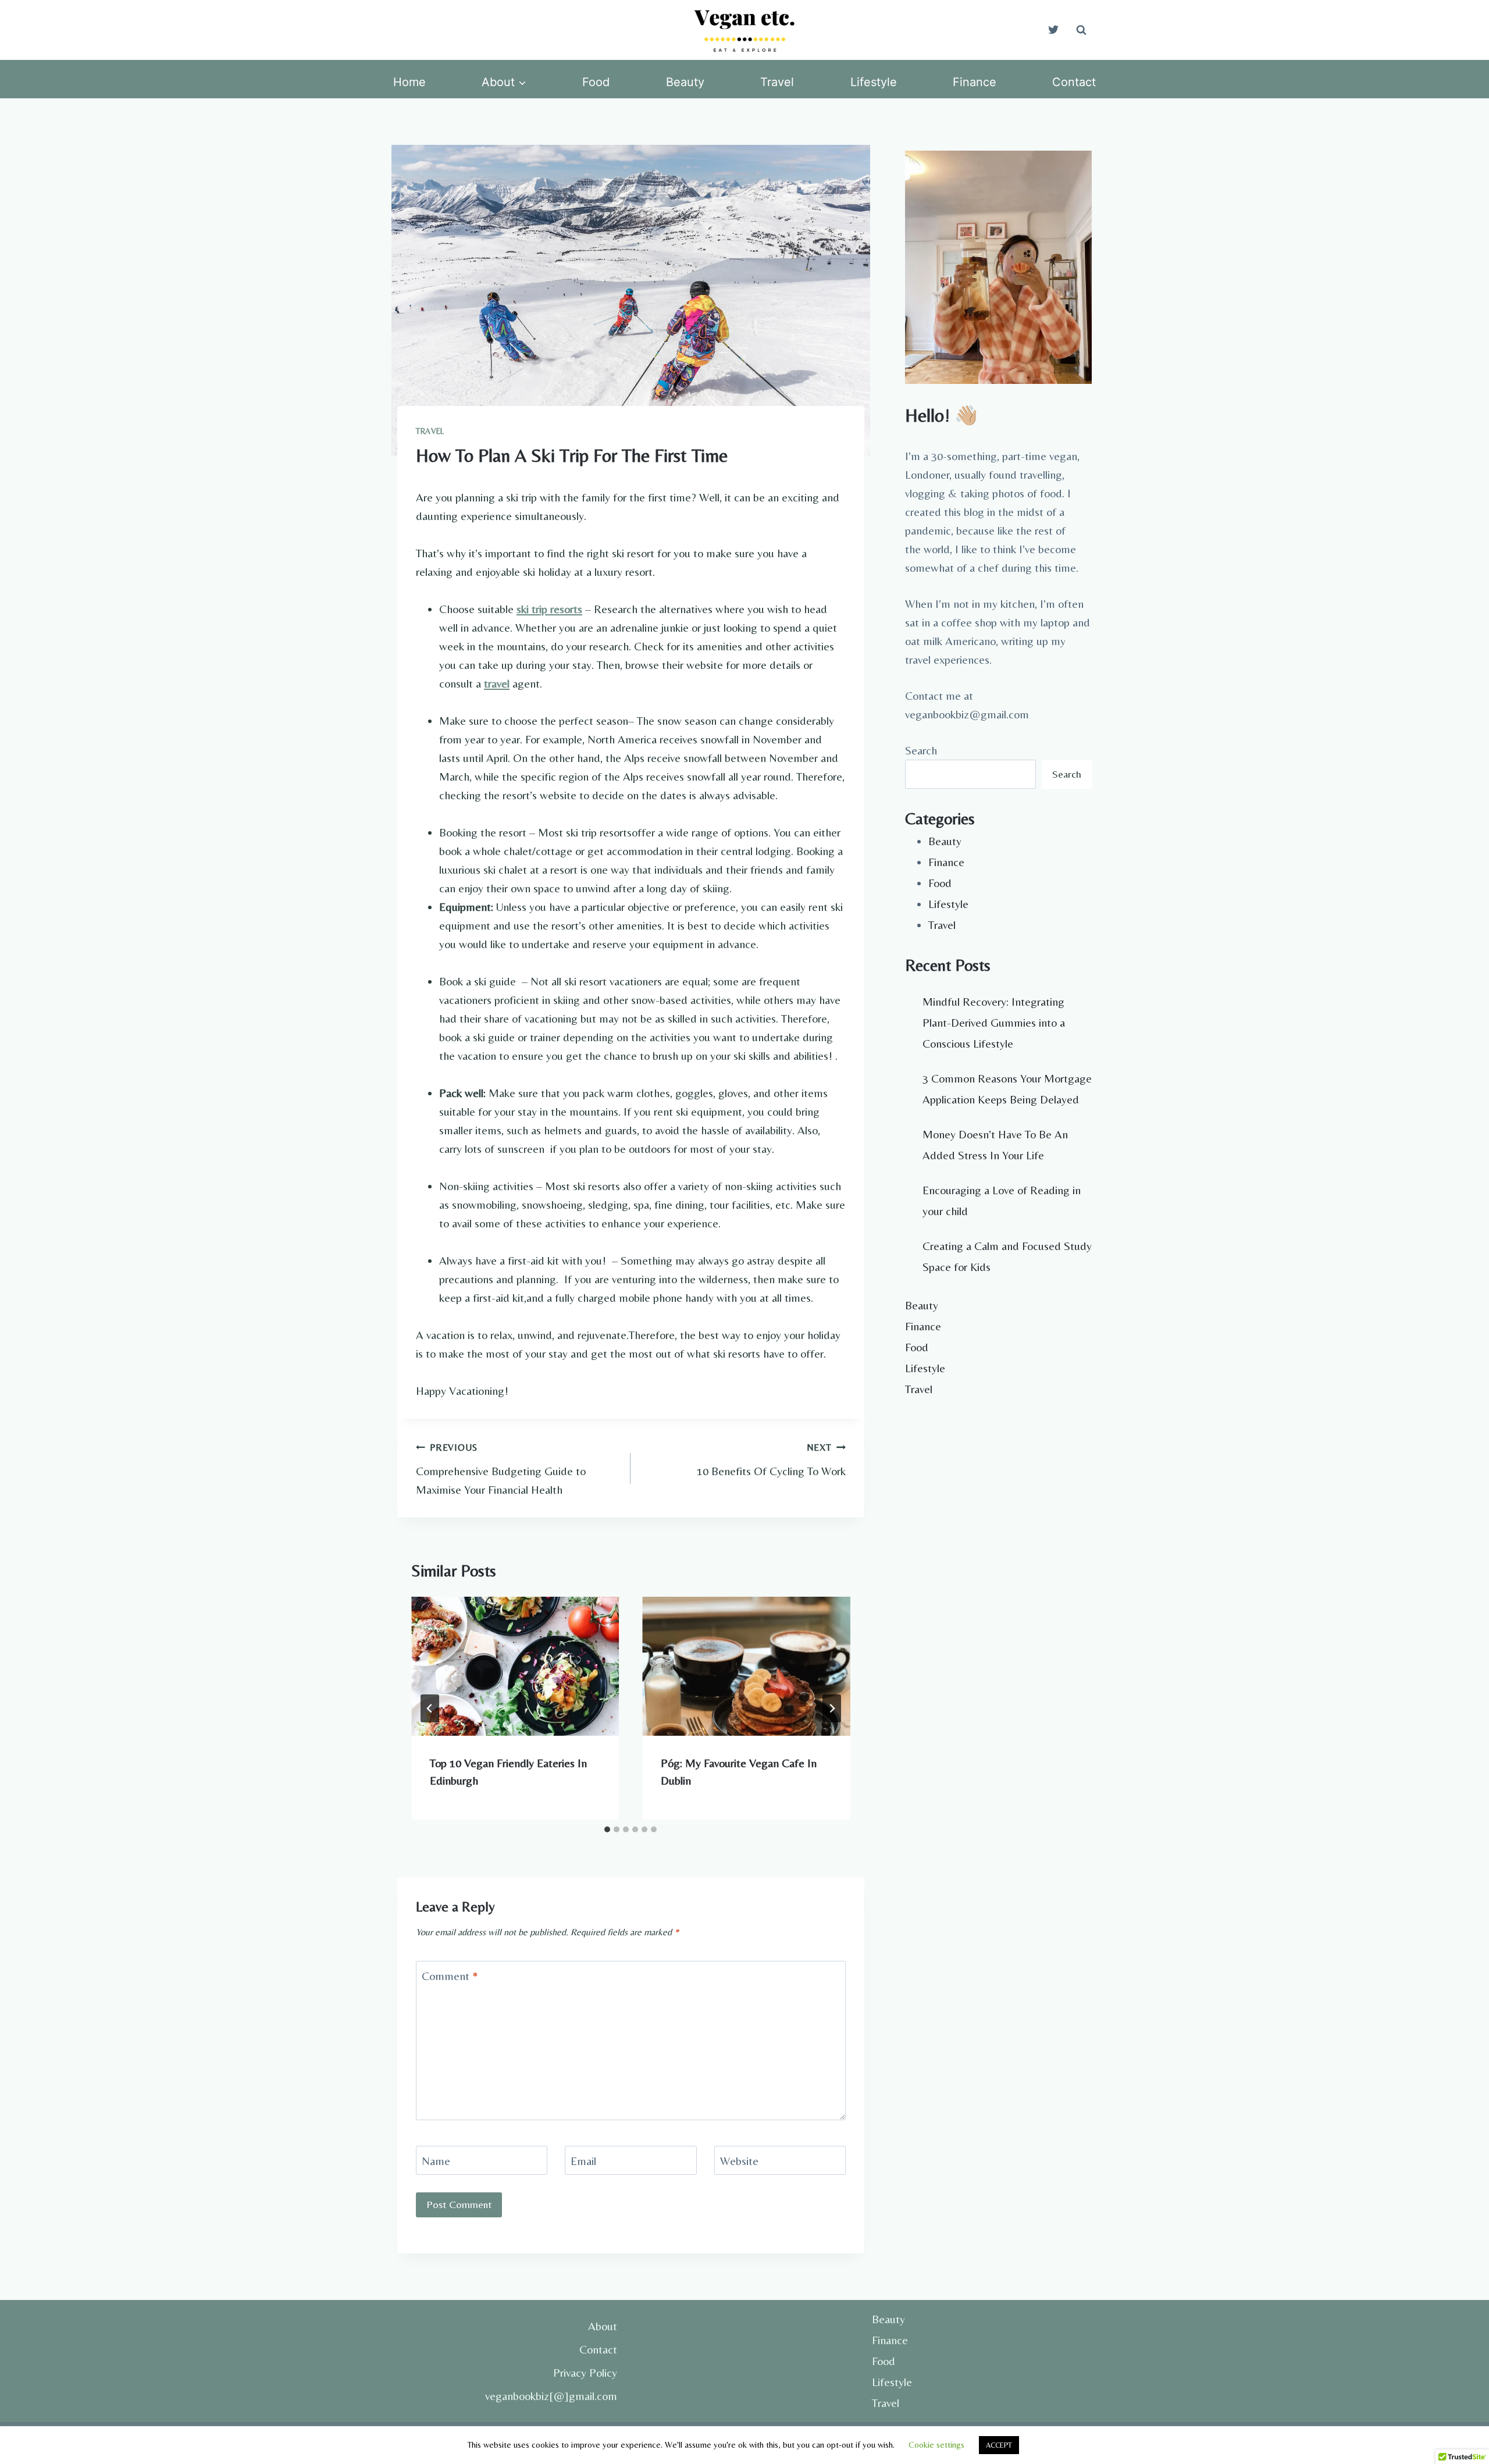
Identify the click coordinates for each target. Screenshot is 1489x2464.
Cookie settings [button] (936, 2445)
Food (596, 82)
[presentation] (515, 1666)
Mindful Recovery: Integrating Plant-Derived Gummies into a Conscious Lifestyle (994, 1022)
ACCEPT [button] (999, 2445)
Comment (450, 1976)
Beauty (685, 82)
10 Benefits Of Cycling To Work (771, 1460)
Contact (1074, 82)
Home (409, 82)
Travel (777, 82)
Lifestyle (874, 82)
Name (436, 2161)
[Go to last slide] (430, 1708)
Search (921, 750)
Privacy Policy (585, 2372)
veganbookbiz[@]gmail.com (551, 2396)
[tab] (607, 1829)
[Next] (832, 1708)
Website (739, 2161)
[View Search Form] (1081, 30)
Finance (975, 82)
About (603, 2326)
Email (583, 2161)
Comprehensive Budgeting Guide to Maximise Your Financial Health (501, 1469)
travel (497, 683)
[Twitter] (1053, 30)
